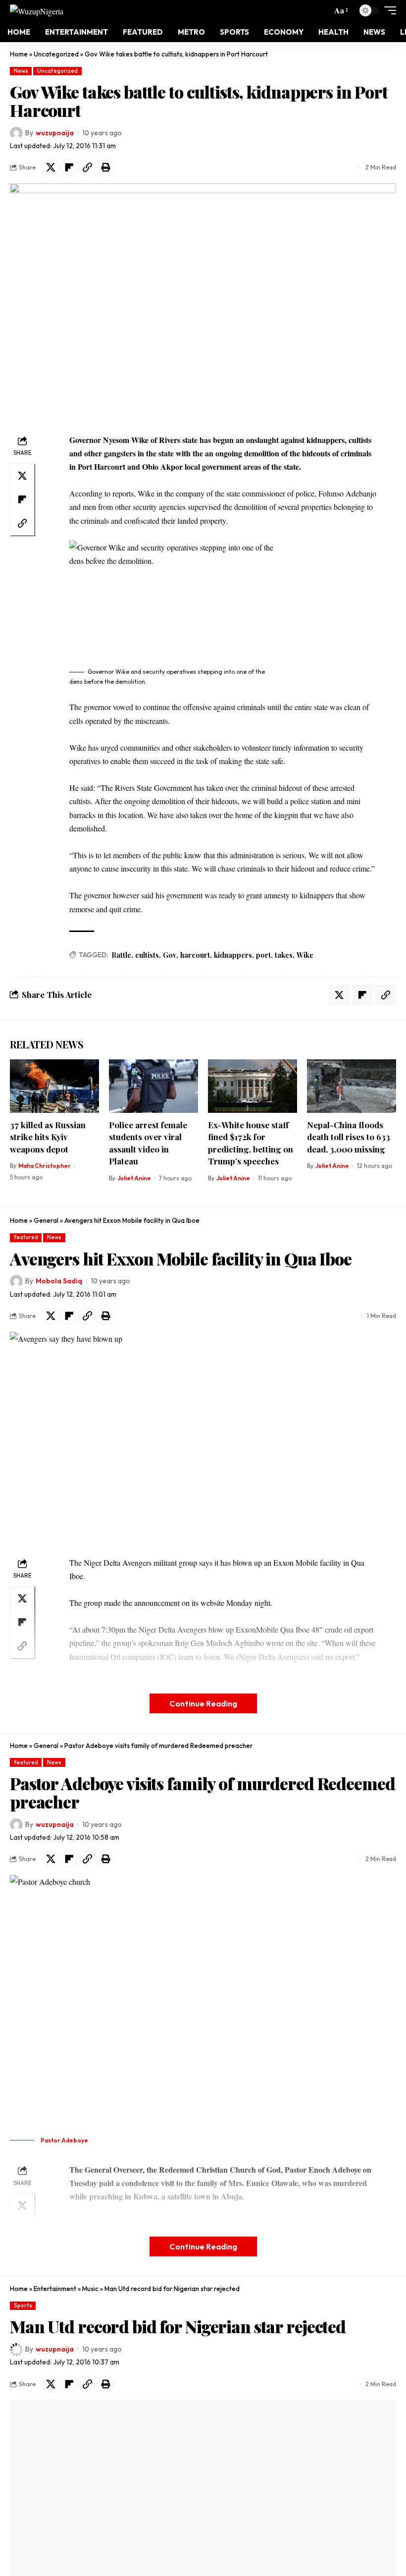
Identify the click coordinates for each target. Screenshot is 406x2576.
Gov (170, 955)
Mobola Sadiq (59, 1281)
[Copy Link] (87, 167)
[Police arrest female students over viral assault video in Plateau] (153, 1086)
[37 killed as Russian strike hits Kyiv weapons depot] (54, 1086)
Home (19, 54)
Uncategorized (56, 54)
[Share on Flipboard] (69, 167)
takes (284, 955)
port (263, 955)
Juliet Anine (134, 1178)
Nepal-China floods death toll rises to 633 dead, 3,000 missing (349, 1137)
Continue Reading (203, 1703)
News (21, 71)
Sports (23, 2305)
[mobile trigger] (388, 10)
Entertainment (55, 2289)
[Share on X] (51, 167)
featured (26, 1237)
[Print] (105, 167)
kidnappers (233, 955)
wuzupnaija (55, 133)
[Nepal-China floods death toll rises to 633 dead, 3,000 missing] (352, 1086)
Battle (121, 955)
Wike (305, 955)
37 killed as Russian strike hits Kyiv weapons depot (48, 1137)
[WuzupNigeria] (37, 10)
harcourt (195, 955)
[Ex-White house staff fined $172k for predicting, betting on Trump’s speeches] (253, 1086)
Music (90, 2289)
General (46, 1220)
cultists (147, 955)
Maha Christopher (45, 1166)
